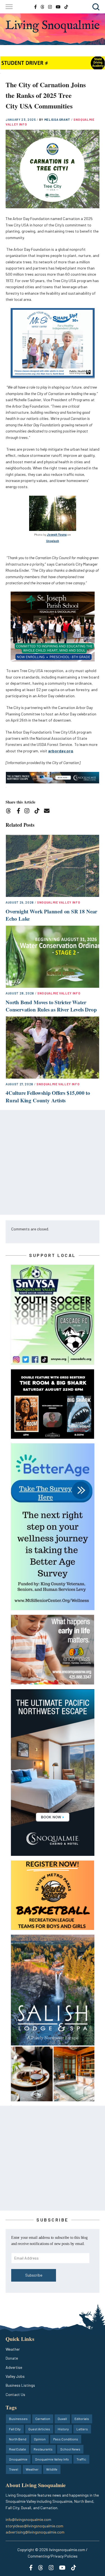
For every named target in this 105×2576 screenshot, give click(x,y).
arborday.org (61, 751)
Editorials (82, 2419)
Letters (82, 2429)
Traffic (81, 2459)
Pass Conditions (66, 2439)
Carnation (43, 2419)
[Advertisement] (53, 1162)
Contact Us (15, 2394)
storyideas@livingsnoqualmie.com (34, 2526)
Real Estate (17, 2449)
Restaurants (43, 2449)
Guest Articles (39, 2429)
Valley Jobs (15, 2376)
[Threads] (10, 812)
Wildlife (52, 2469)
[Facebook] (20, 812)
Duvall (62, 2419)
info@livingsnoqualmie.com (28, 2519)
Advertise (14, 2367)
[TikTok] (39, 812)
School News (70, 2449)
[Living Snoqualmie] (53, 26)
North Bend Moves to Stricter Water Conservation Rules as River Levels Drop (51, 1006)
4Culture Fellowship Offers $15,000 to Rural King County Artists (48, 1096)
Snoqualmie (18, 2459)
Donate (12, 2358)
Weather (13, 2349)
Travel (14, 2469)
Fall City (15, 2429)
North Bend (18, 2439)
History (63, 2429)
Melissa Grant (58, 120)
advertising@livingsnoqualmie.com (35, 2532)
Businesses (18, 2419)
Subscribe (34, 2275)
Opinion (40, 2439)
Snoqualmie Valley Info (59, 902)
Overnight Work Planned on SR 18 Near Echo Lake (51, 915)
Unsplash (53, 541)
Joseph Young (57, 534)
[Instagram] (29, 812)
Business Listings (20, 2385)
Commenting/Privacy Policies (53, 2556)
